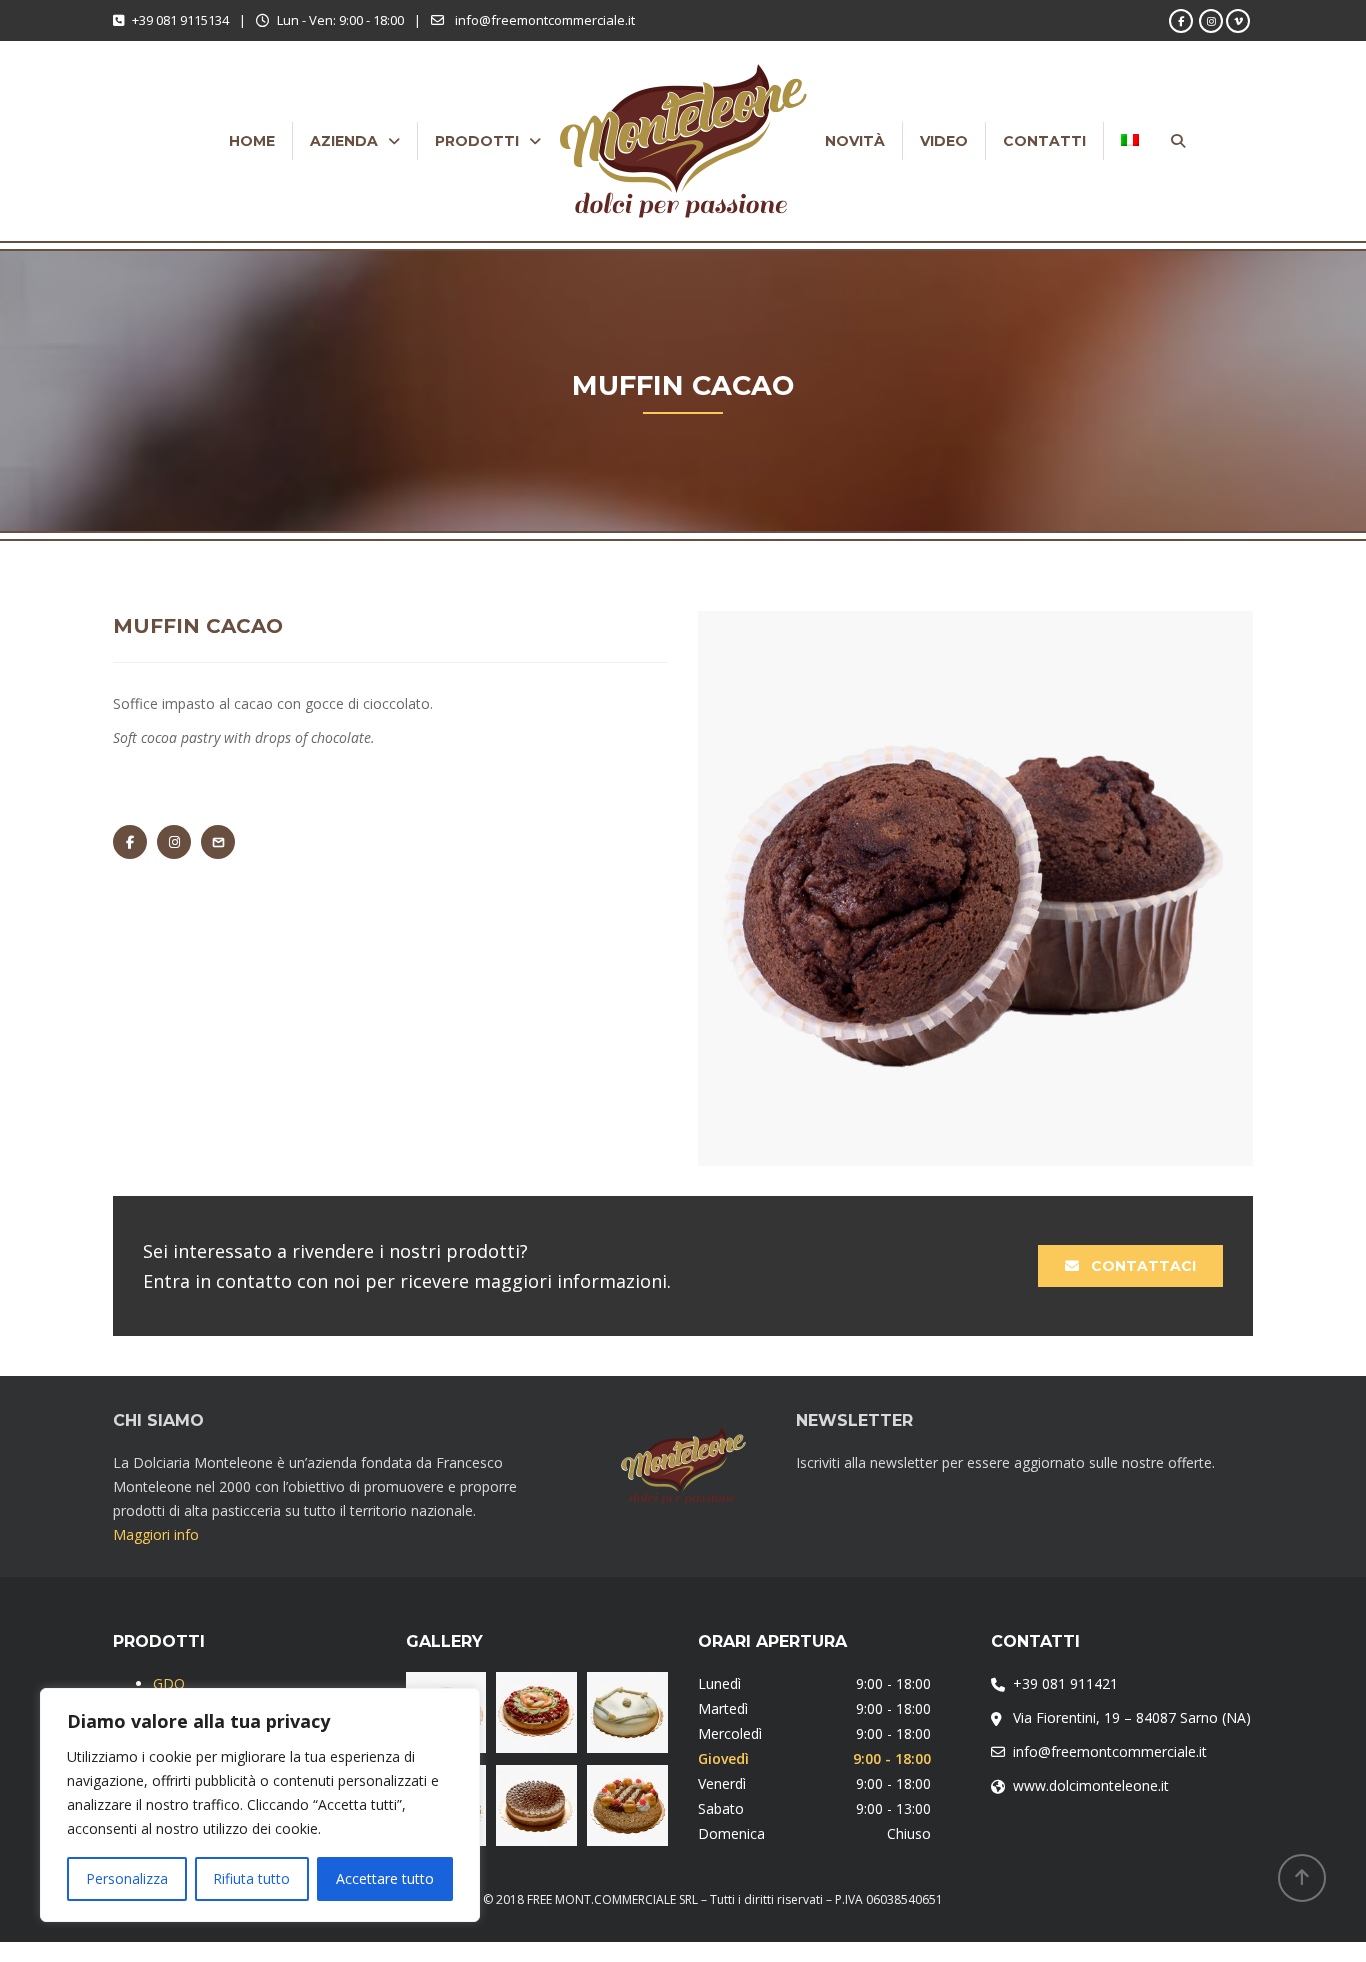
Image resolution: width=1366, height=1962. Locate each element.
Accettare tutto (385, 1878)
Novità (855, 141)
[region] (260, 1805)
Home (252, 141)
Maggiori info (156, 1534)
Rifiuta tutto (251, 1878)
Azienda (344, 141)
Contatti (1044, 141)
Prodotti (477, 141)
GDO (169, 1683)
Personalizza (127, 1878)
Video (944, 141)
